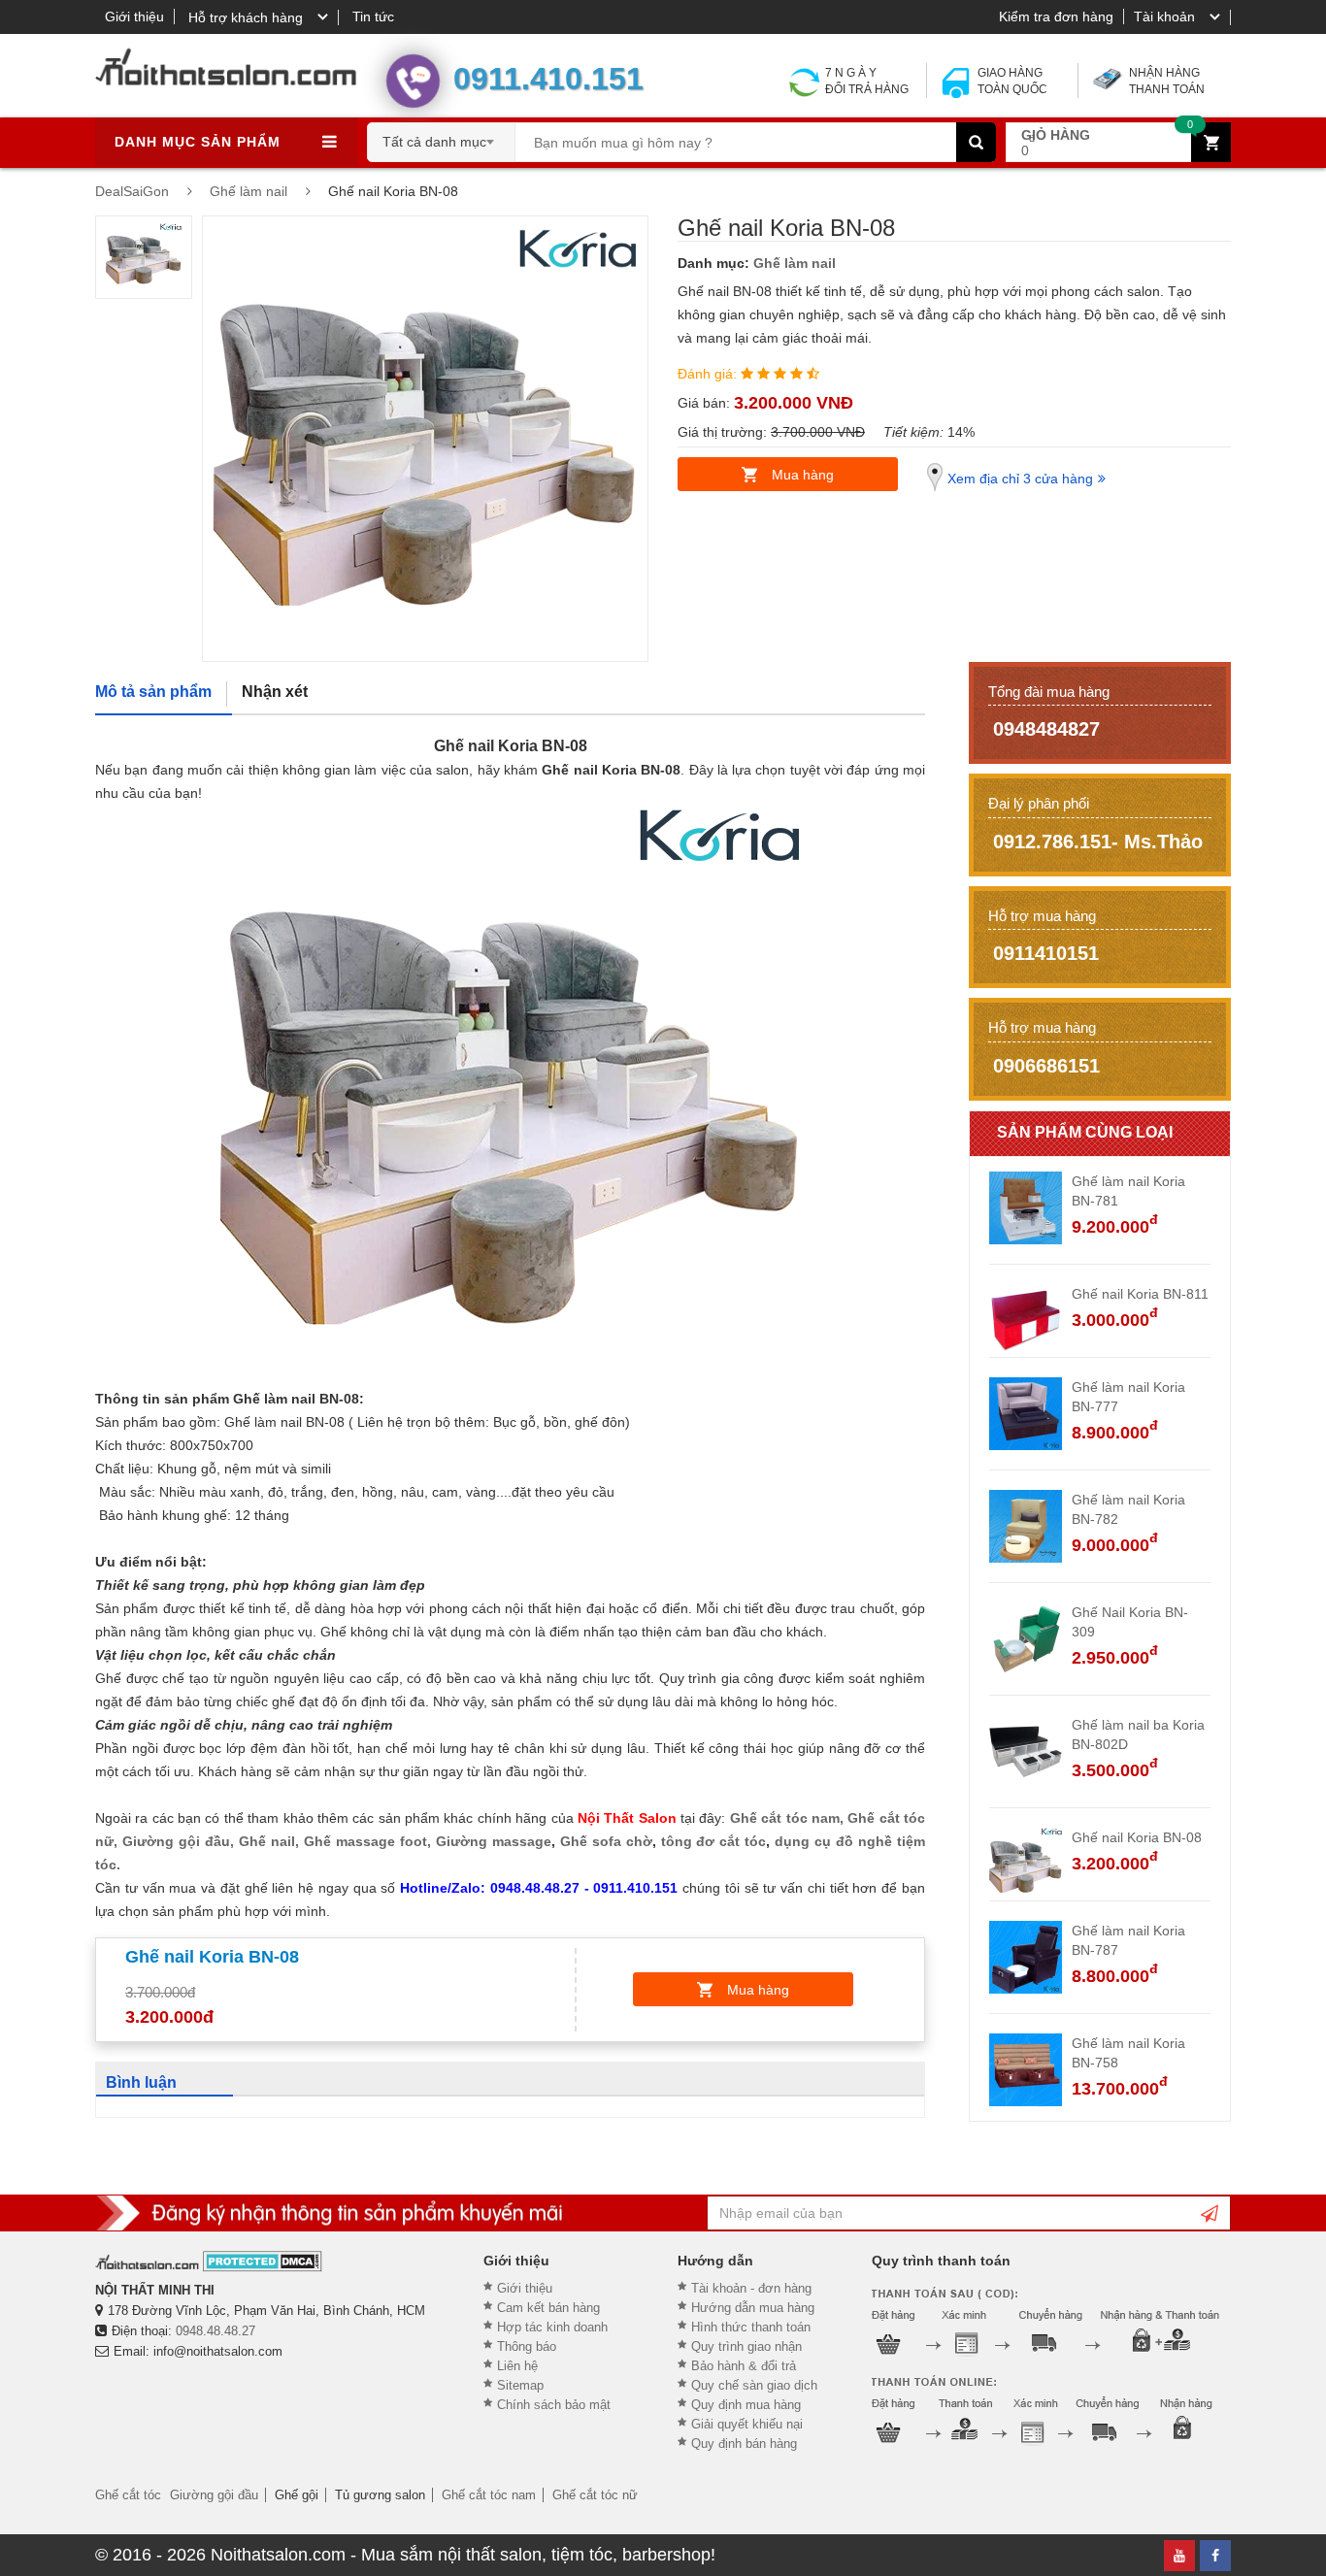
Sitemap (520, 2385)
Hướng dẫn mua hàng (753, 2308)
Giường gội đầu (214, 2495)
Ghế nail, (269, 1841)
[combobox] (441, 136)
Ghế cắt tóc (128, 2495)
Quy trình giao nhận (746, 2346)
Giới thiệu (134, 17)
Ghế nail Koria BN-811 (1140, 1294)
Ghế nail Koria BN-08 (1137, 1837)
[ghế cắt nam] (727, 1818)
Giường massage (494, 1841)
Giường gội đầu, (178, 1841)
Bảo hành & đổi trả (744, 2366)
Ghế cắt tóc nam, (789, 1818)
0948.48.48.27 (215, 2331)
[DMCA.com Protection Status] (263, 2261)
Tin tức (373, 17)
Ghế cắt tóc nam (489, 2495)
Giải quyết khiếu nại (747, 2424)
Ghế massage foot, (367, 1841)
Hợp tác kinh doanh (552, 2327)
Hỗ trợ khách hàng (246, 17)
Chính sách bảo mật (554, 2405)
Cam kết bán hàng (548, 2308)
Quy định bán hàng (744, 2444)
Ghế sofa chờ (606, 1841)
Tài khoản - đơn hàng (751, 2288)
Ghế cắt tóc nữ (595, 2495)
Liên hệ (517, 2366)
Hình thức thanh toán (751, 2327)
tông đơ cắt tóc (714, 1841)
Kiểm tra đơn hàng (1056, 17)
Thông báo (527, 2346)
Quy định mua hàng (746, 2405)
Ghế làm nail (795, 263)
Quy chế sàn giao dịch (754, 2385)
